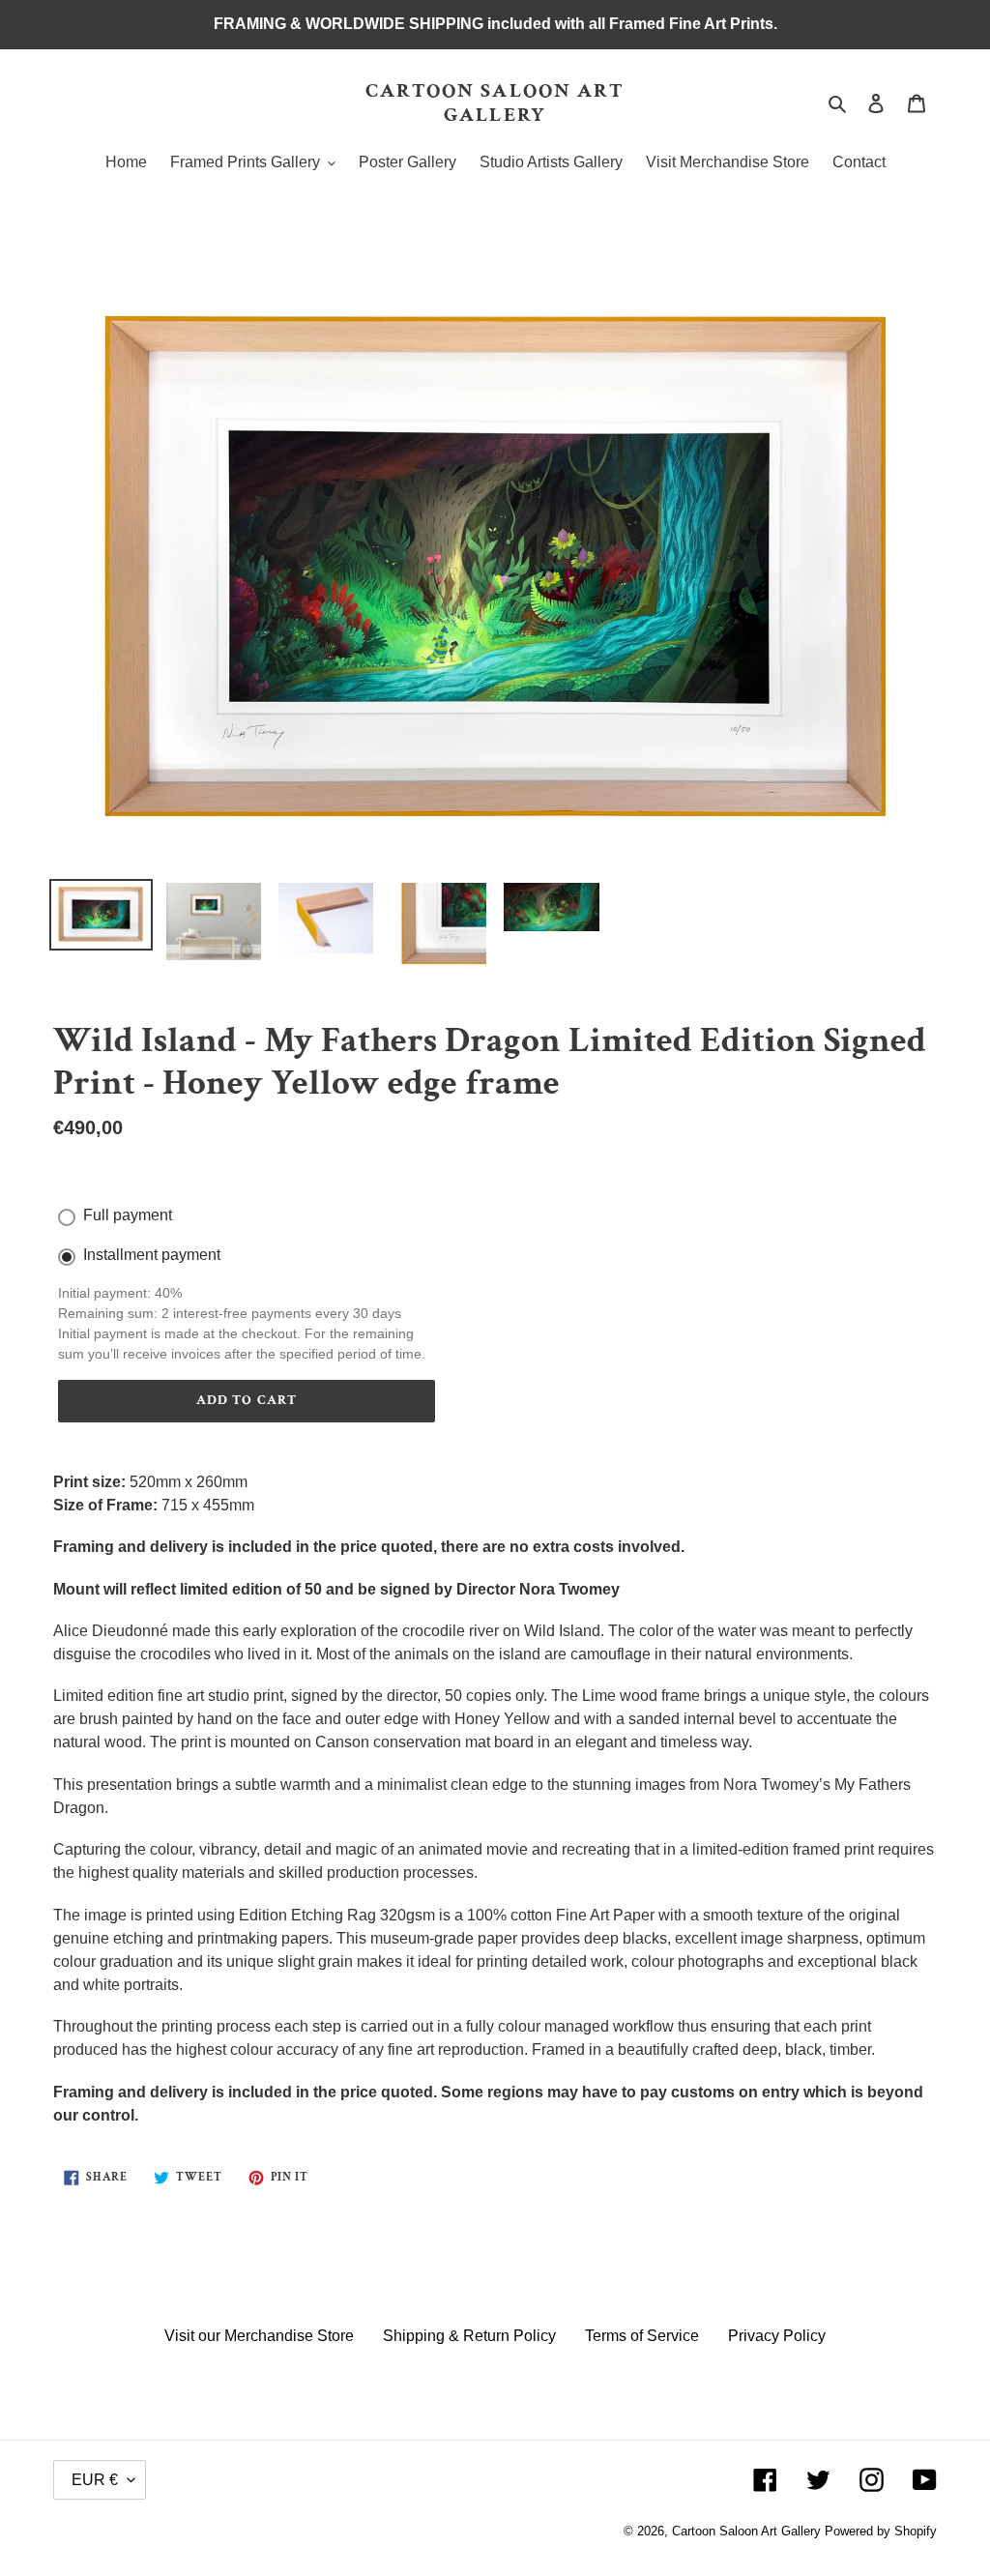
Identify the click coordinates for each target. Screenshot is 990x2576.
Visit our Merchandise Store (259, 2336)
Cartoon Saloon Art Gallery (495, 102)
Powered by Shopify (881, 2531)
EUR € (95, 2480)
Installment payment (152, 1255)
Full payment (128, 1215)
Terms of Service (642, 2336)
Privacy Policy (777, 2336)
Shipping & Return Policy (469, 2336)
